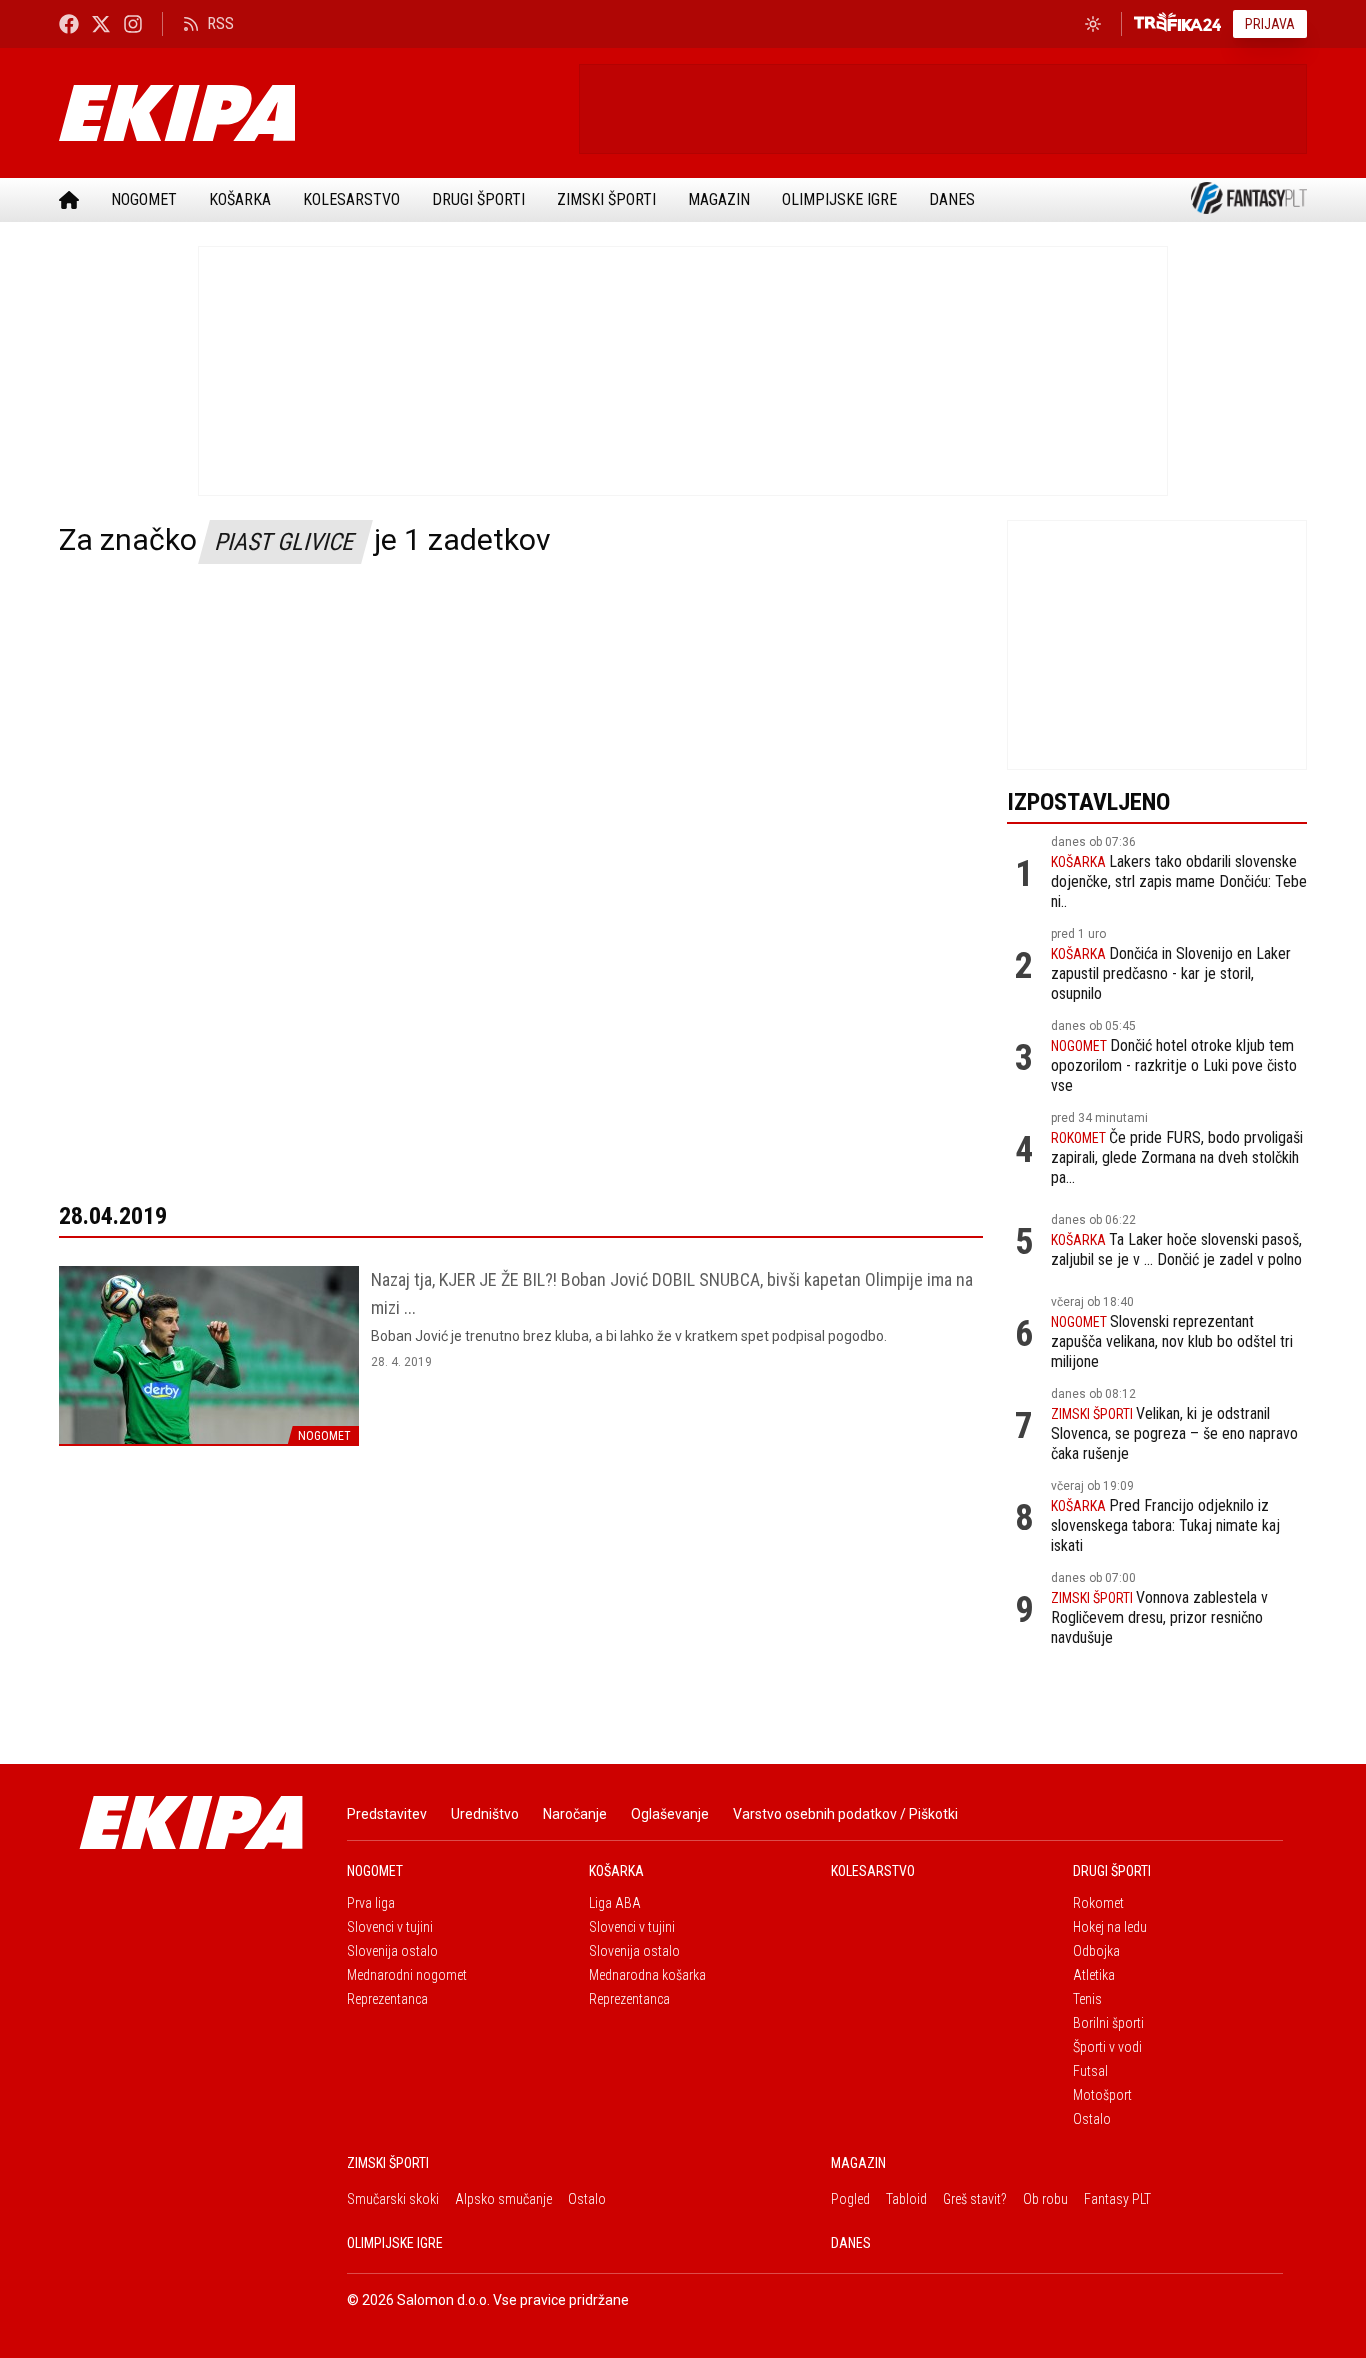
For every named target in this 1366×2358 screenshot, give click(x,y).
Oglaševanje (670, 1814)
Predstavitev (387, 1814)
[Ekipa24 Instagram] (133, 23)
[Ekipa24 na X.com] (101, 23)
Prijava (1270, 24)
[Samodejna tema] (1093, 24)
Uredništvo (485, 1814)
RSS (220, 23)
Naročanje (575, 1814)
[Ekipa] (311, 113)
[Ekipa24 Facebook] (69, 23)
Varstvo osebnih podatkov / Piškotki (845, 1814)
